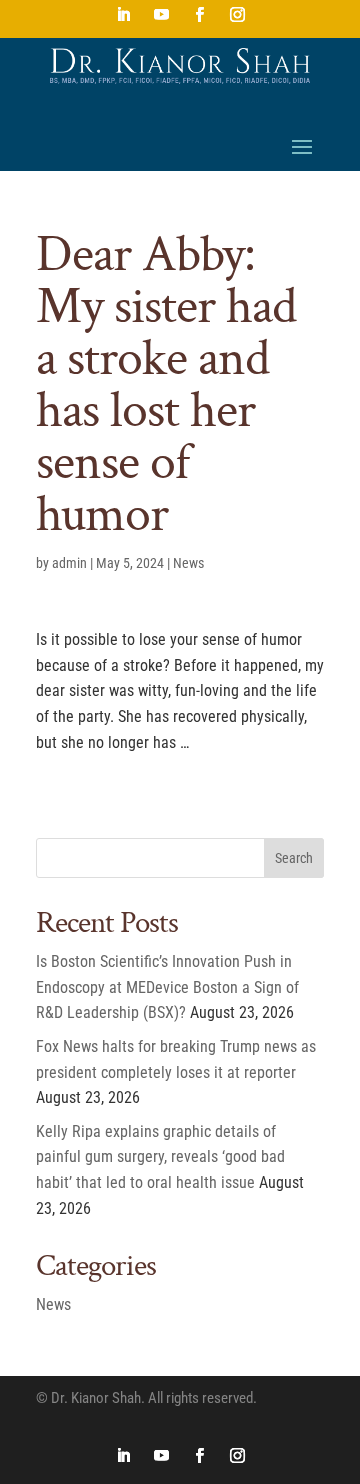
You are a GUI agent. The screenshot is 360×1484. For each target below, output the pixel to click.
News (188, 563)
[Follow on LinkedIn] (123, 15)
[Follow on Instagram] (237, 15)
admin (69, 563)
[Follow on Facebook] (199, 15)
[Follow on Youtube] (161, 15)
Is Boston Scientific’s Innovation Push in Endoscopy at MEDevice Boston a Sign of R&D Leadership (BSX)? (167, 987)
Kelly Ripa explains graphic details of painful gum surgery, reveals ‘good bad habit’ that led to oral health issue (160, 1157)
